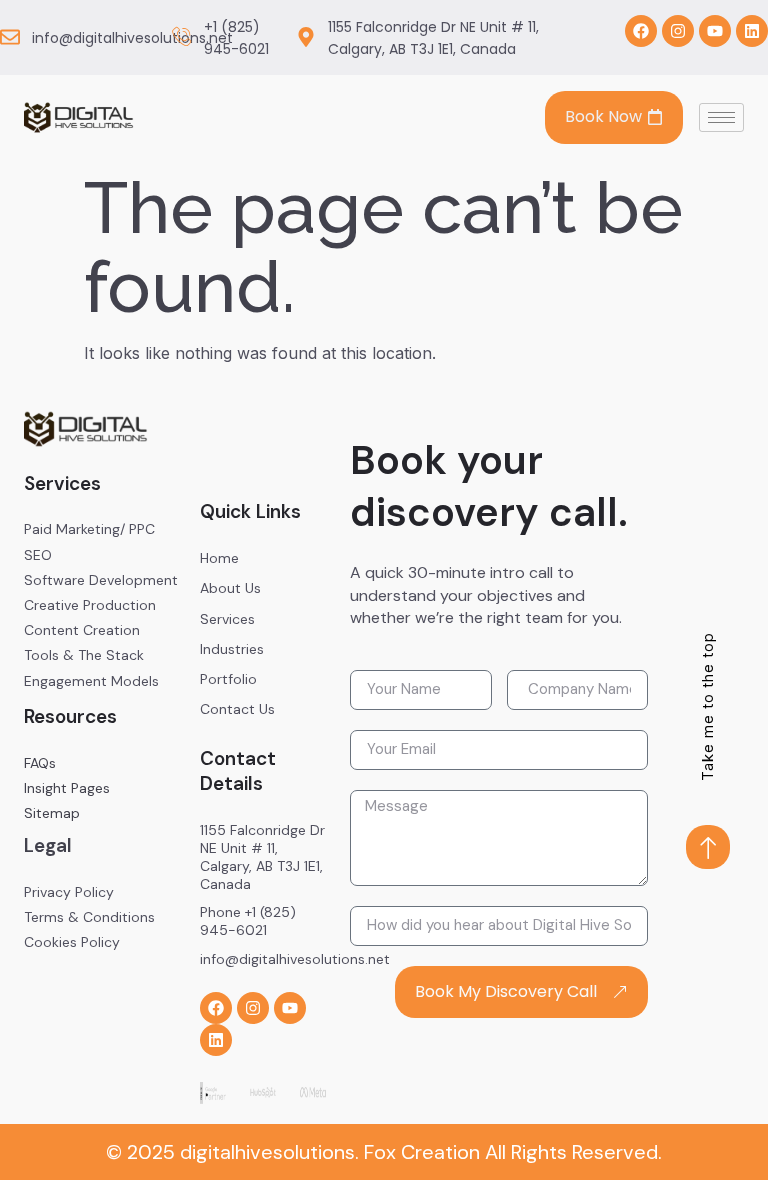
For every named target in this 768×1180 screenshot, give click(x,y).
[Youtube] (715, 31)
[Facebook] (641, 31)
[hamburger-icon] (721, 117)
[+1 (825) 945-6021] (182, 37)
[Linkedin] (752, 31)
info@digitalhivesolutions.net (132, 38)
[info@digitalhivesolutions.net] (10, 37)
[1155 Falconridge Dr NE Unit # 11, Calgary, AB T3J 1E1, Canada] (306, 37)
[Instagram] (678, 31)
